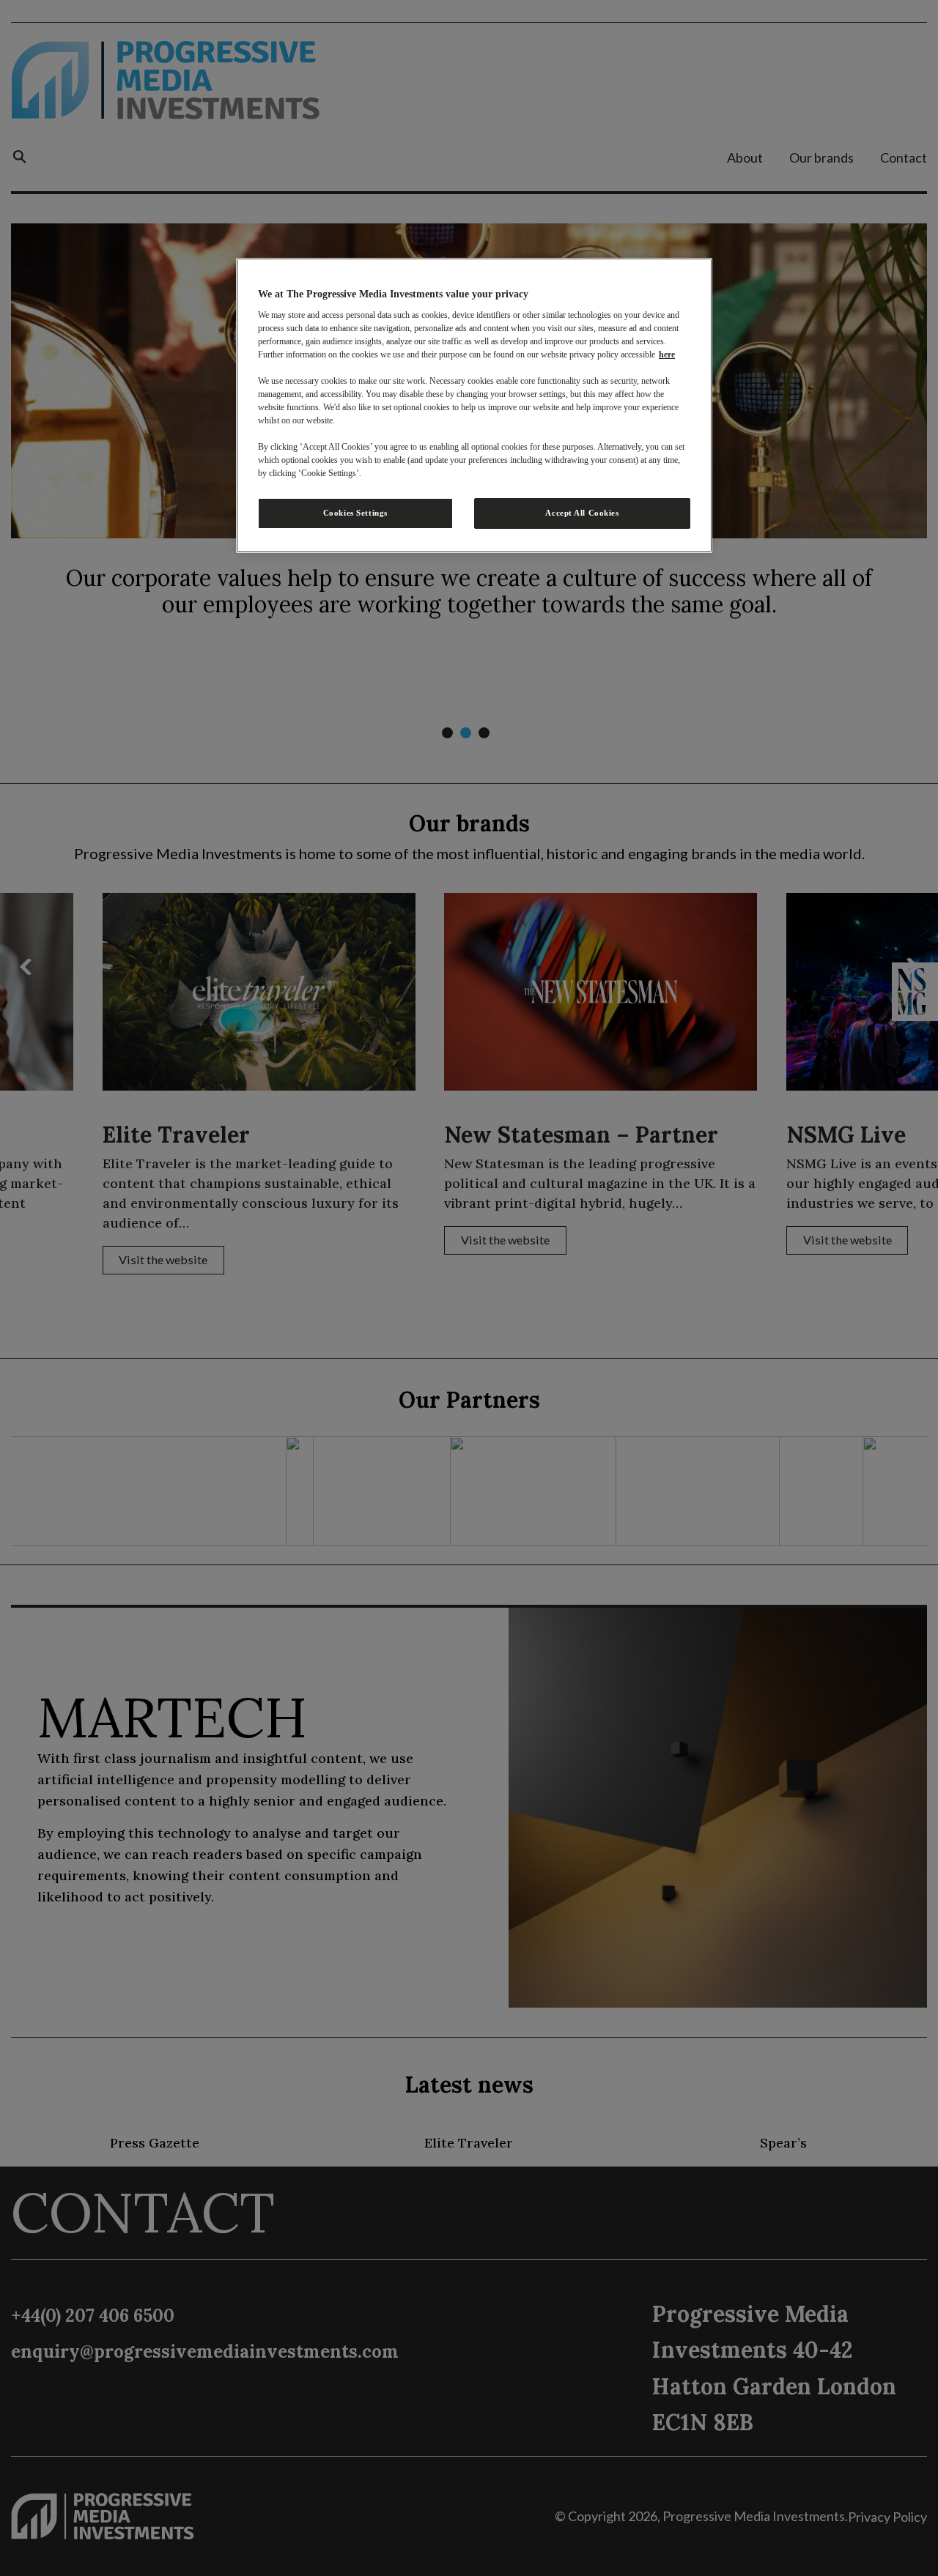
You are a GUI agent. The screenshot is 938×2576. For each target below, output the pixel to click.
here (667, 355)
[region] (474, 406)
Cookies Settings (355, 513)
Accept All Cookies (582, 513)
